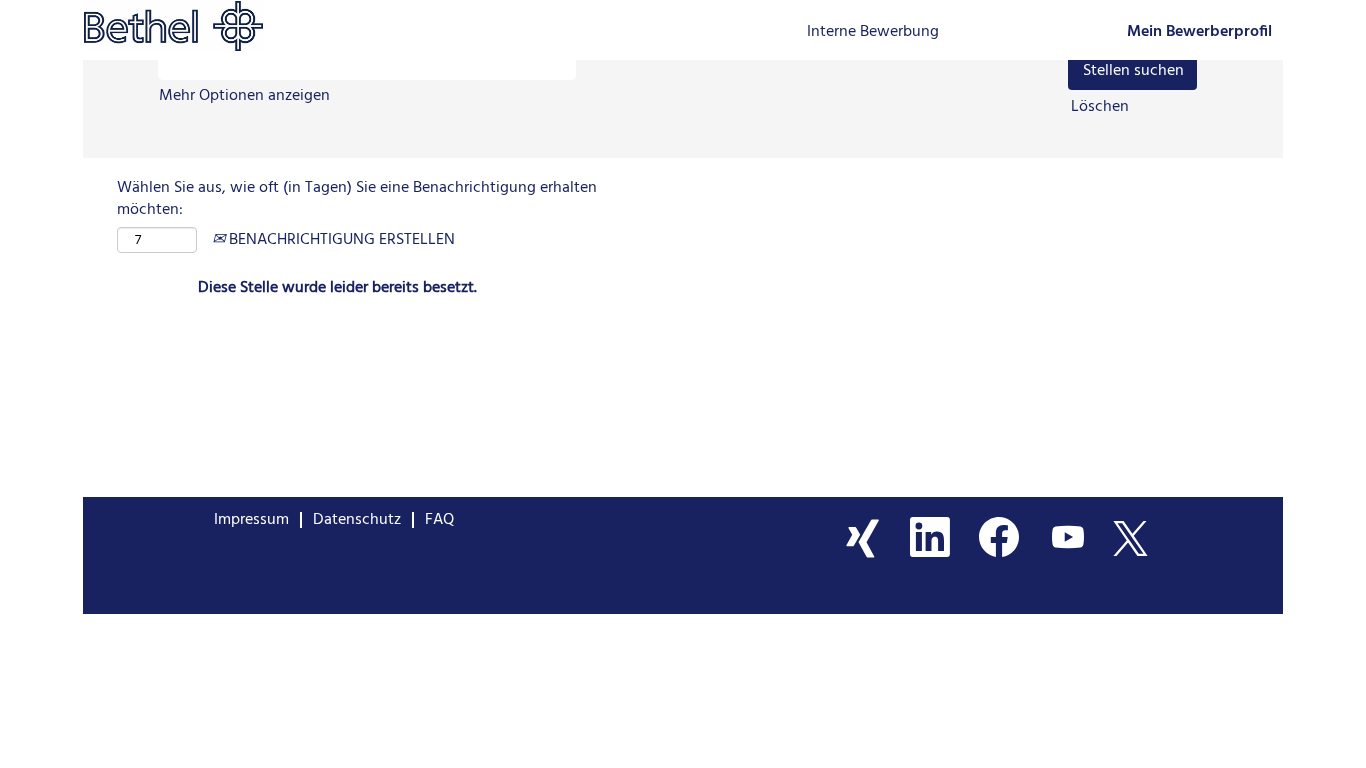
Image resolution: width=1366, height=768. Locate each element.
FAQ (439, 520)
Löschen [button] (1100, 107)
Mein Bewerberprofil (1199, 32)
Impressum (251, 520)
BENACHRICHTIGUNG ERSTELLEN (340, 240)
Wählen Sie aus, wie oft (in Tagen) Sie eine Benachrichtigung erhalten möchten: (357, 200)
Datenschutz (357, 520)
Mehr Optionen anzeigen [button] (244, 96)
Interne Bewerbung (873, 32)
